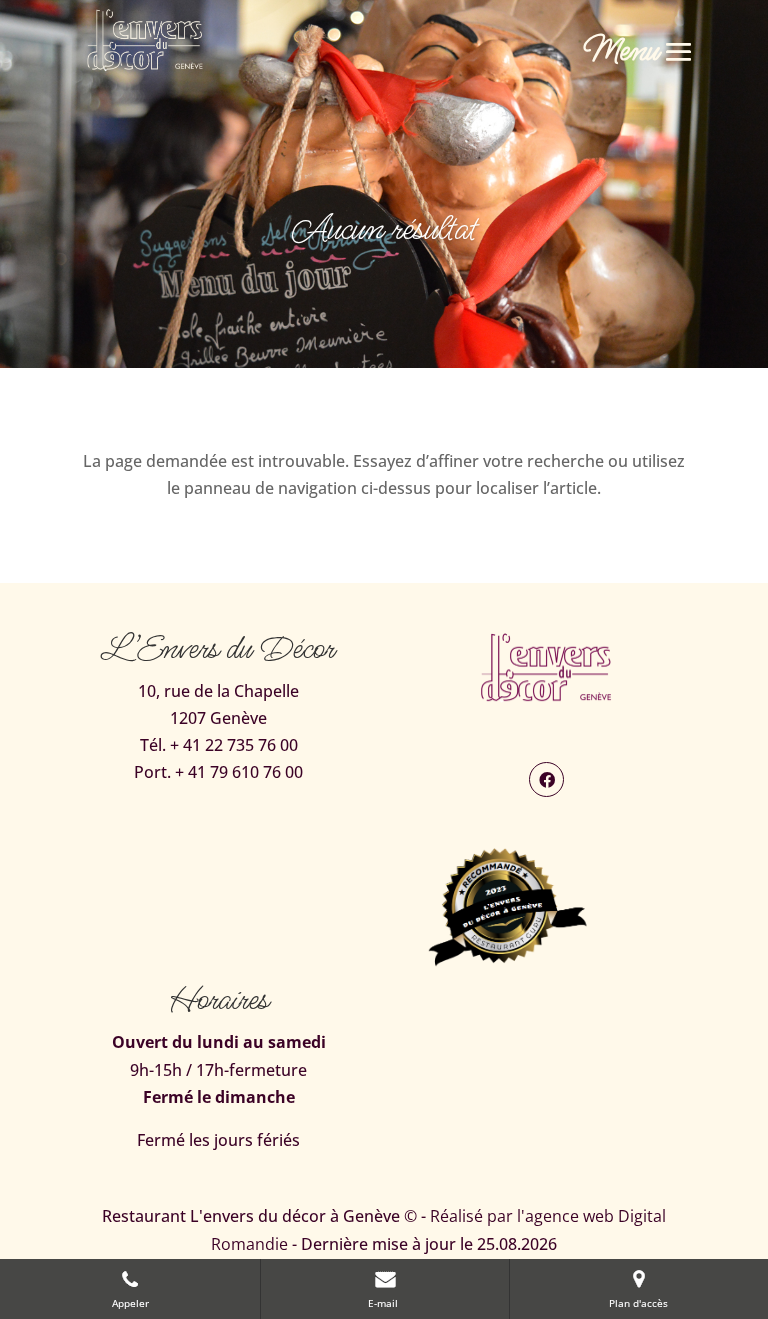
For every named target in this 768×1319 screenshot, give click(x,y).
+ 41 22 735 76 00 (234, 745)
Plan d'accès (638, 1303)
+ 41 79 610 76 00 (239, 772)
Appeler (130, 1303)
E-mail (384, 1303)
